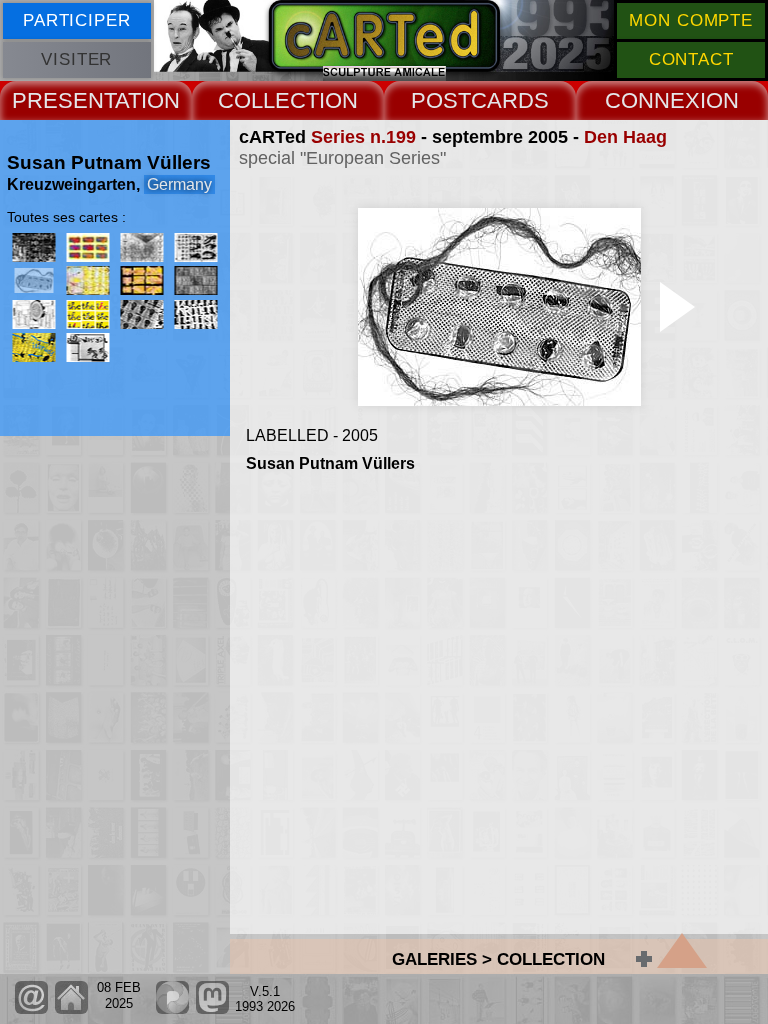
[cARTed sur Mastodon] (212, 1009)
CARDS (510, 100)
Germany (179, 184)
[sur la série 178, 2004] (142, 247)
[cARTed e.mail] (31, 1009)
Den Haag (625, 137)
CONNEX (652, 100)
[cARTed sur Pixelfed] (172, 1009)
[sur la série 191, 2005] (196, 247)
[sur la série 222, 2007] (34, 314)
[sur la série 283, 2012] (196, 314)
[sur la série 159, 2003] (34, 247)
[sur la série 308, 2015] (88, 347)
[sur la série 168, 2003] (88, 247)
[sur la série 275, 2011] (142, 314)
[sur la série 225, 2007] (88, 314)
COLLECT (268, 100)
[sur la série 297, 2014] (34, 347)
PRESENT (63, 100)
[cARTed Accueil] (70, 1009)
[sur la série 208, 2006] (142, 280)
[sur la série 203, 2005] (88, 280)
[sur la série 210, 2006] (196, 280)
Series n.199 (363, 137)
